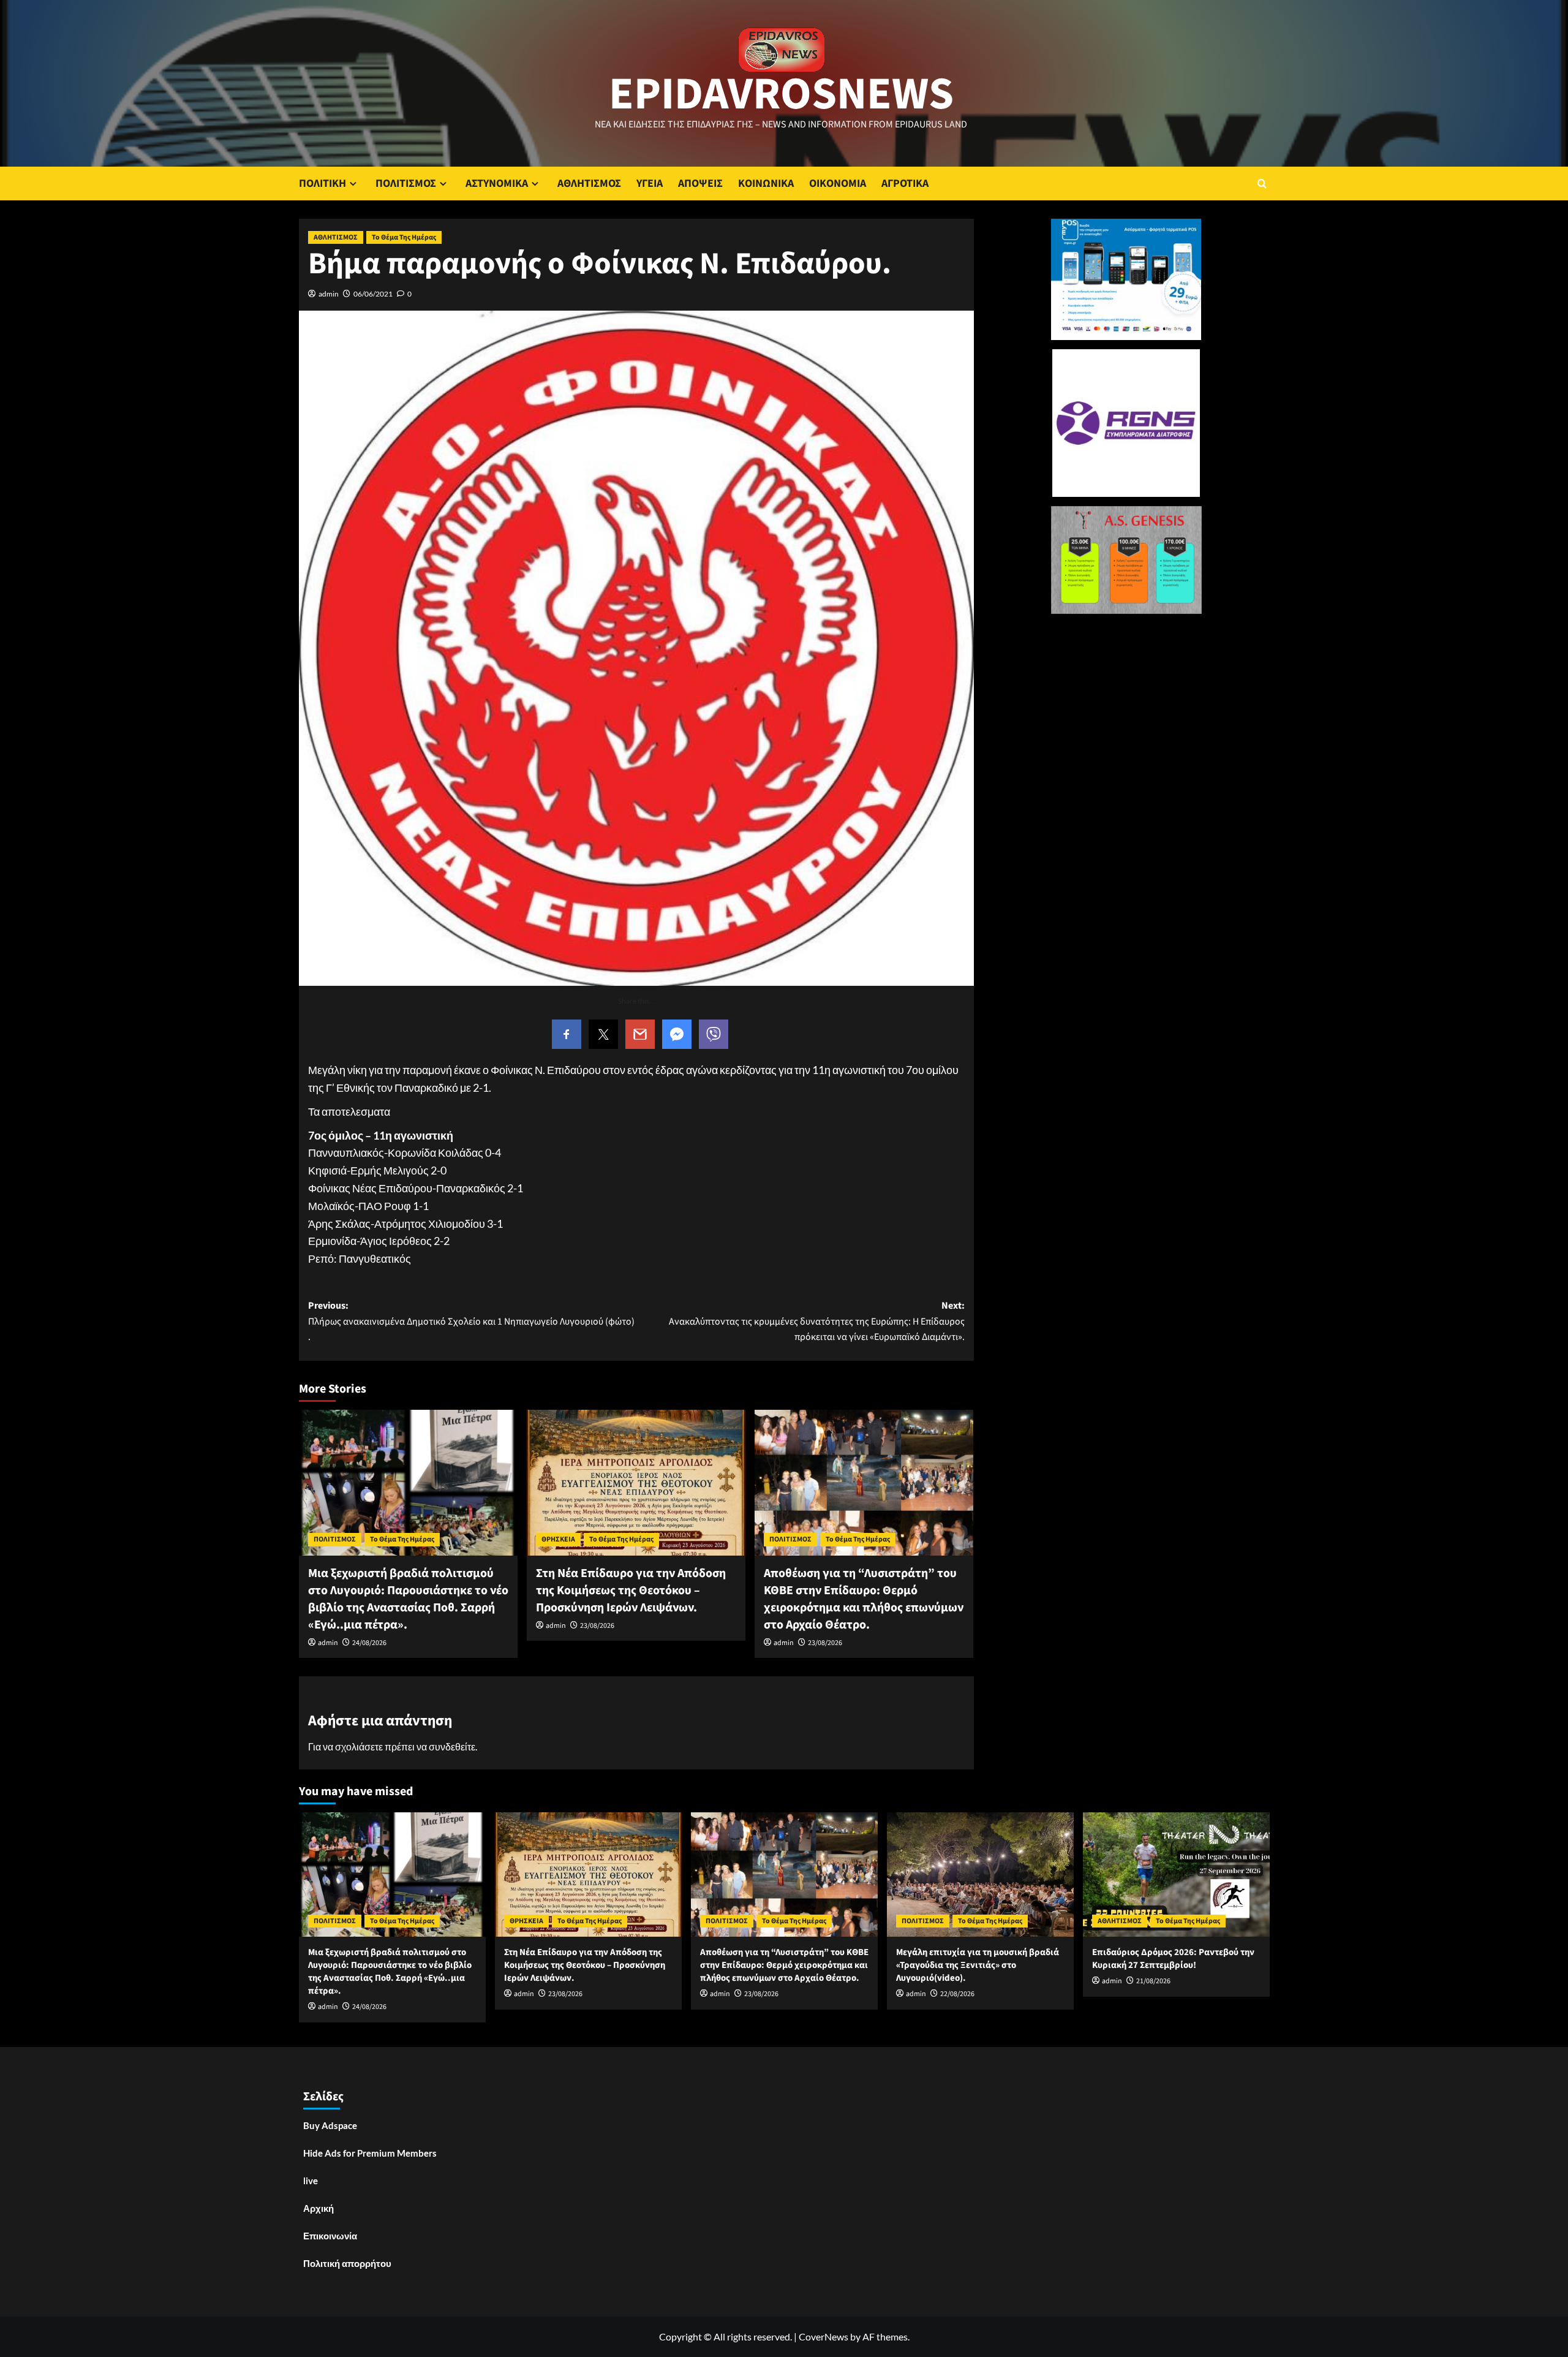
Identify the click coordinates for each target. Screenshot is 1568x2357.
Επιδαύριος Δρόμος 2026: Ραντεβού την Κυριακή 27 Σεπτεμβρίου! (1173, 1959)
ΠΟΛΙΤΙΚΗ (322, 183)
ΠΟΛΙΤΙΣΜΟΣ (406, 183)
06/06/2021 (373, 294)
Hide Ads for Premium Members (370, 2153)
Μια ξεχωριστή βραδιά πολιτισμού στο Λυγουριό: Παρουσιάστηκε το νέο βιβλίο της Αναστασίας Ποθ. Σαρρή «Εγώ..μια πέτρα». (408, 1599)
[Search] (1262, 183)
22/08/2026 (957, 1994)
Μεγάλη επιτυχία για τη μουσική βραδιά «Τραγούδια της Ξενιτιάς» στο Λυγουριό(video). (978, 1965)
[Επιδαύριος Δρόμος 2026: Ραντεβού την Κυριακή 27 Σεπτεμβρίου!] (1176, 1875)
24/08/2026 (369, 1643)
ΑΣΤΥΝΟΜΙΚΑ (497, 183)
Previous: (471, 1321)
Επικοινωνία (330, 2236)
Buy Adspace (330, 2125)
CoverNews (824, 2336)
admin (329, 294)
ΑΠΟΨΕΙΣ (700, 183)
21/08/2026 (1153, 1981)
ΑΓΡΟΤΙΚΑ (905, 183)
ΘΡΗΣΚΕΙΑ (558, 1539)
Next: (817, 1321)
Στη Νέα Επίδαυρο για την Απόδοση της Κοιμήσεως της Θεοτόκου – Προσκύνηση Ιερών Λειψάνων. (631, 1591)
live (311, 2181)
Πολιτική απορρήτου (347, 2263)
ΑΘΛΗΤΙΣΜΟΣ (589, 183)
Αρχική (318, 2208)
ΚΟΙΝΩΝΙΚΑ (766, 183)
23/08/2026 (597, 1626)
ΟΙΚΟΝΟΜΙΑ (838, 183)
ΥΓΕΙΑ (650, 183)
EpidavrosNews (781, 94)
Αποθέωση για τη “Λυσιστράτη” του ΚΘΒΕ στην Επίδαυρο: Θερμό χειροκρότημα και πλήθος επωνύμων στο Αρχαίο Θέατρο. (864, 1599)
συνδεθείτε (452, 1746)
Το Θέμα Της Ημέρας (404, 237)
